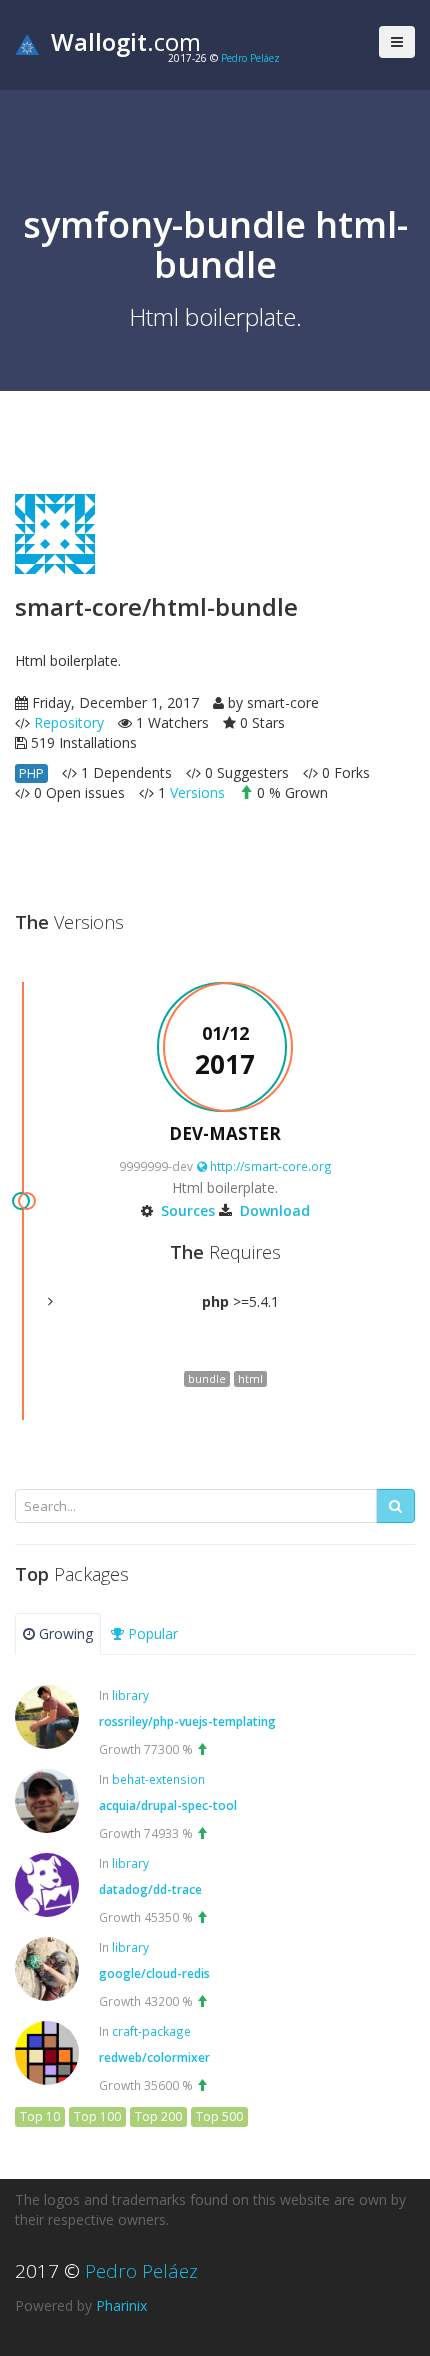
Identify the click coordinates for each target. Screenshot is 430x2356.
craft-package (151, 2031)
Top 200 (158, 2116)
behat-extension (158, 1779)
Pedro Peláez (250, 58)
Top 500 (219, 2116)
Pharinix (121, 2305)
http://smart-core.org (269, 1166)
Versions (197, 792)
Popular (151, 1633)
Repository (69, 722)
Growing (64, 1633)
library (130, 1695)
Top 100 (97, 2116)
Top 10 (40, 2116)
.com (126, 41)
